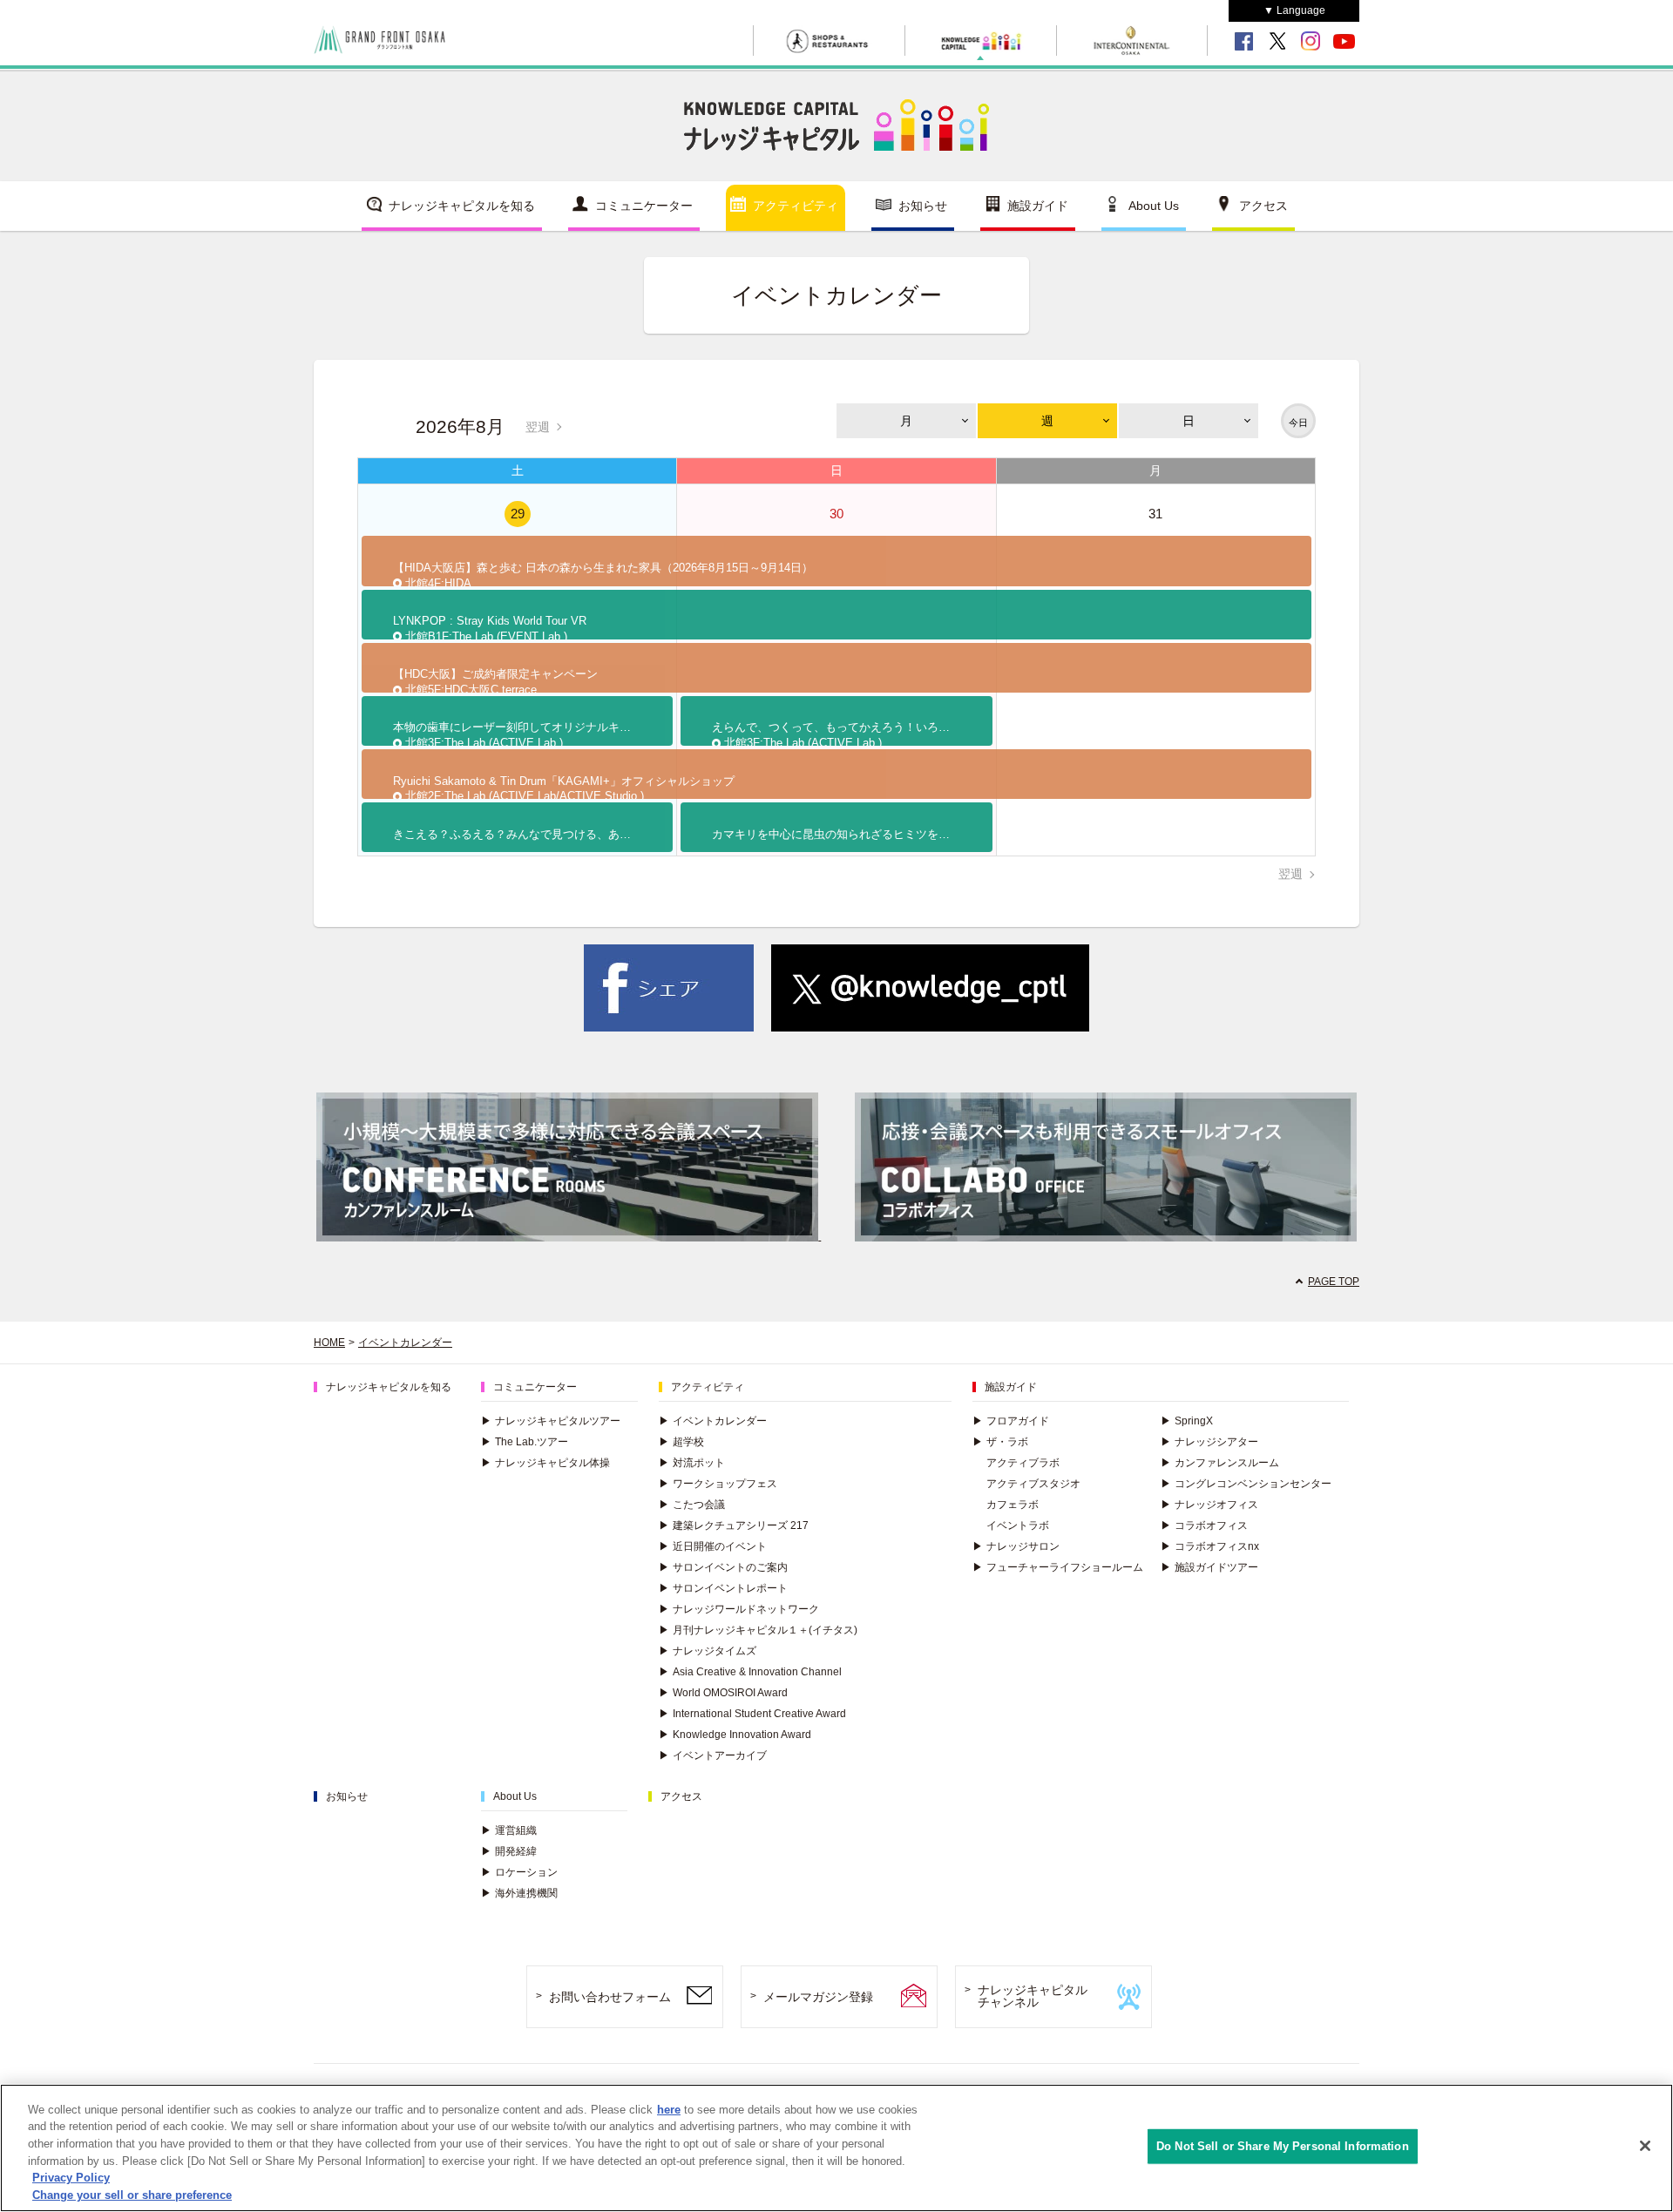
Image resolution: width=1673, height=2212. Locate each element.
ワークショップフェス (718, 1484)
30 (836, 514)
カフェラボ (1013, 1505)
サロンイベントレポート (723, 1588)
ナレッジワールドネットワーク (739, 1609)
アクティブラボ (1023, 1463)
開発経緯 (509, 1851)
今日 (1298, 423)
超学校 (681, 1442)
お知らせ (923, 206)
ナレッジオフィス (1209, 1505)
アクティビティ (796, 206)
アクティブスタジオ (1033, 1484)
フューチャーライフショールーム (1058, 1567)
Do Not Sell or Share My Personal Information (1283, 2146)
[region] (836, 2148)
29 (518, 514)
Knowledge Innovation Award (735, 1735)
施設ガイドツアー (1209, 1567)
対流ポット (692, 1463)
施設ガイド (1038, 206)
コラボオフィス (1204, 1525)
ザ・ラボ (1000, 1442)
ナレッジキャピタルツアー (551, 1421)
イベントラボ (1018, 1525)
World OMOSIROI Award (723, 1693)
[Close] (1645, 2146)
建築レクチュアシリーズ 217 (734, 1525)
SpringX (1187, 1421)
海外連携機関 (519, 1893)
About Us (1154, 206)
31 (1155, 514)
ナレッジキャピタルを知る (462, 206)
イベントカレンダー (405, 1343)
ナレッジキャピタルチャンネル (1033, 1996)
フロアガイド (1011, 1421)
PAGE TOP (1334, 1282)
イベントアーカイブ (713, 1755)
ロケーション (519, 1872)
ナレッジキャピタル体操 (545, 1463)
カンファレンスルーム (1220, 1463)
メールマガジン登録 (818, 1997)
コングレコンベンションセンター (1246, 1484)
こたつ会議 (692, 1505)
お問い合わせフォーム (610, 1997)
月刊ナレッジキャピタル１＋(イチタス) (758, 1630)
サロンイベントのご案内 (723, 1567)
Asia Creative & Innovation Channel (750, 1672)
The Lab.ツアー (525, 1442)
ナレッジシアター (1209, 1442)
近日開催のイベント (713, 1546)
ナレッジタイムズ (708, 1651)
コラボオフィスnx (1210, 1546)
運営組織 (509, 1830)
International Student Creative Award (752, 1714)
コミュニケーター (644, 206)
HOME (329, 1343)
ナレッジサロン (1016, 1546)
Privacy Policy (71, 2178)
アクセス (1263, 206)
